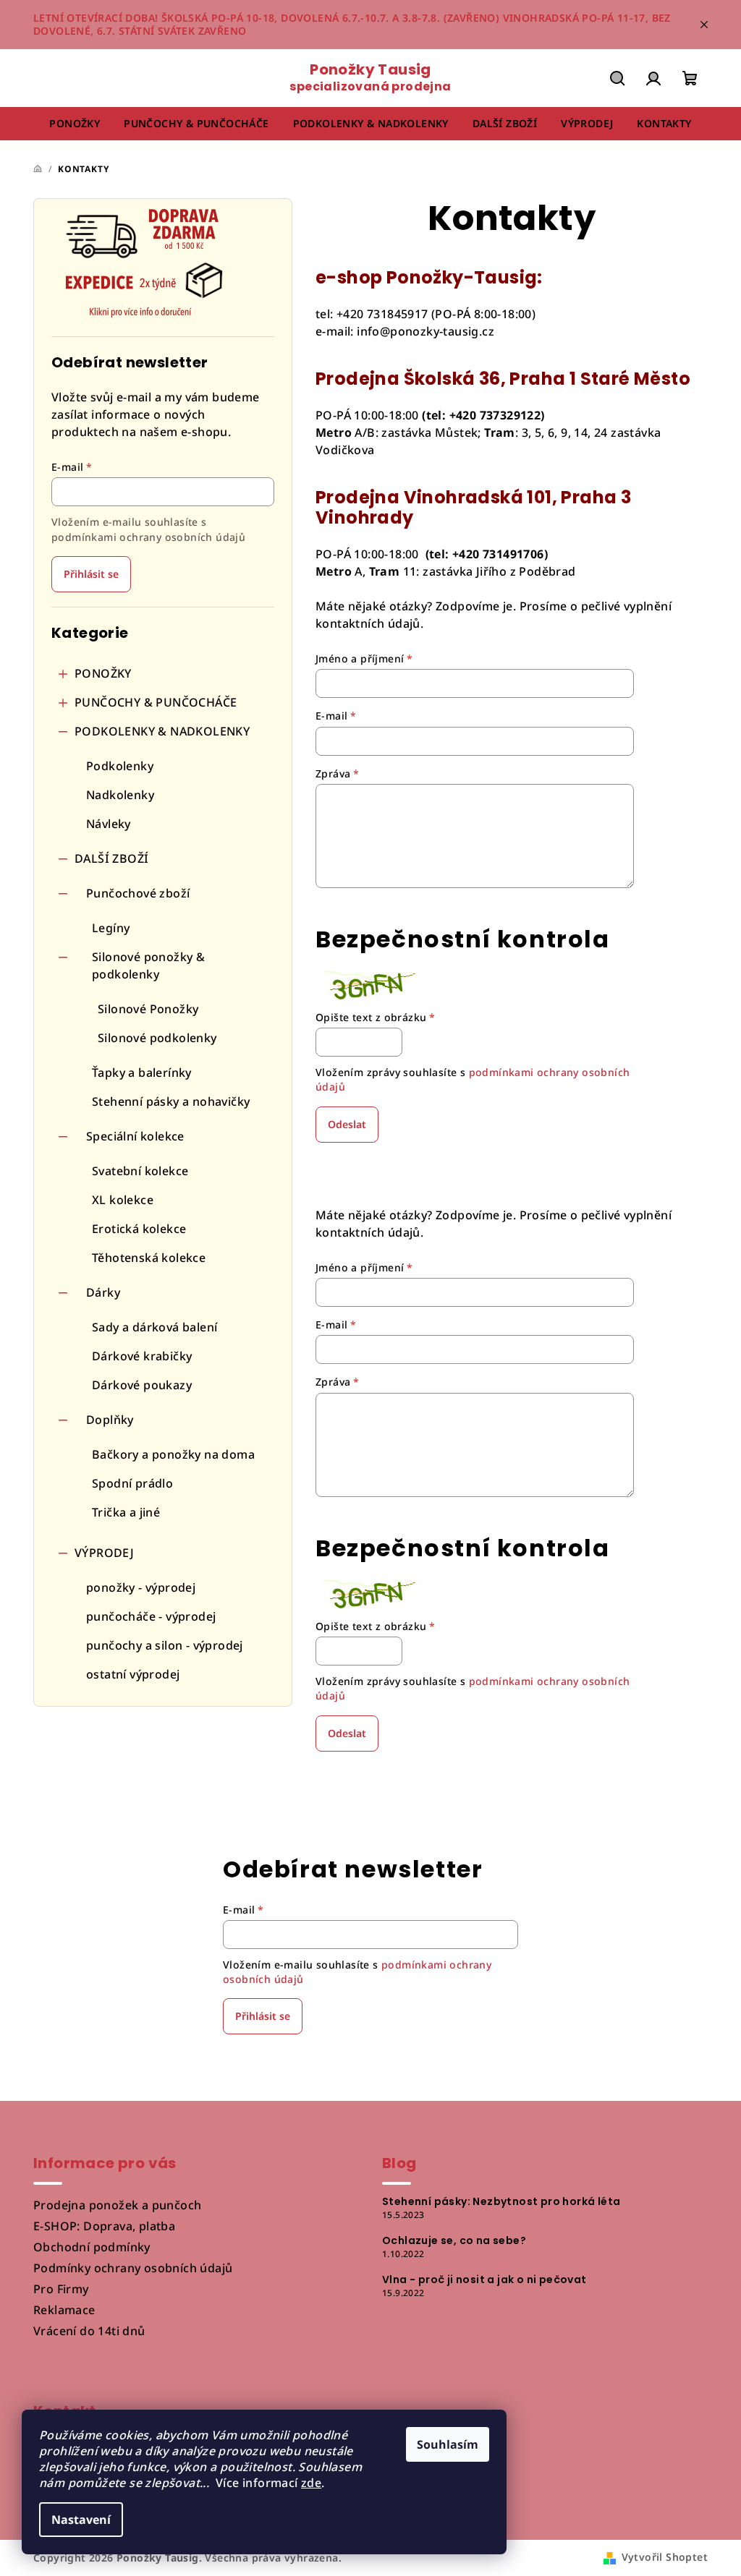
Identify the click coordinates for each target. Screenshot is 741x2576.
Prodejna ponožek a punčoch (117, 2205)
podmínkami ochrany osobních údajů (148, 537)
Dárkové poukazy (142, 1385)
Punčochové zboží (138, 893)
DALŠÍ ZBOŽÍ (111, 858)
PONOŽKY (103, 673)
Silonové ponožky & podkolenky (148, 965)
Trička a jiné (126, 1512)
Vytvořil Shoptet (665, 2557)
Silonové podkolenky (157, 1038)
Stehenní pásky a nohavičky (171, 1101)
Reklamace (64, 2310)
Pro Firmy (61, 2289)
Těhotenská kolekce (149, 1258)
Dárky (103, 1292)
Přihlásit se (91, 574)
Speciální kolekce (135, 1136)
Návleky (109, 824)
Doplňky (110, 1420)
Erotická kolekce (139, 1229)
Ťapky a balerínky (142, 1072)
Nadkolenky (120, 795)
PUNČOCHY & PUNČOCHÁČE (156, 702)
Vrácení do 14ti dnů (89, 2331)
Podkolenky (120, 766)
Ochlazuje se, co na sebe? (454, 2240)
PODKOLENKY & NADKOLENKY (162, 731)
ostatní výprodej (133, 1674)
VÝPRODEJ (104, 1553)
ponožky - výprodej (141, 1587)
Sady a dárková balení (154, 1327)
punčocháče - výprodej (151, 1616)
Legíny (111, 928)
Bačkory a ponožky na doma (173, 1454)
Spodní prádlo (132, 1483)
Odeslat (347, 1124)
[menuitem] (75, 124)
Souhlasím (448, 2444)
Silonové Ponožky (148, 1009)
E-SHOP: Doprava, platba (104, 2226)
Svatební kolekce (140, 1171)
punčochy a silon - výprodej (165, 1645)
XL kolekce (123, 1200)
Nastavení (81, 2520)
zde (311, 2483)
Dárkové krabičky (142, 1356)
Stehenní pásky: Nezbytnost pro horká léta (501, 2201)
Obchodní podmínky (92, 2247)
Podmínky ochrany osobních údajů (133, 2268)
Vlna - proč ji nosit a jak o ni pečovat (484, 2279)
